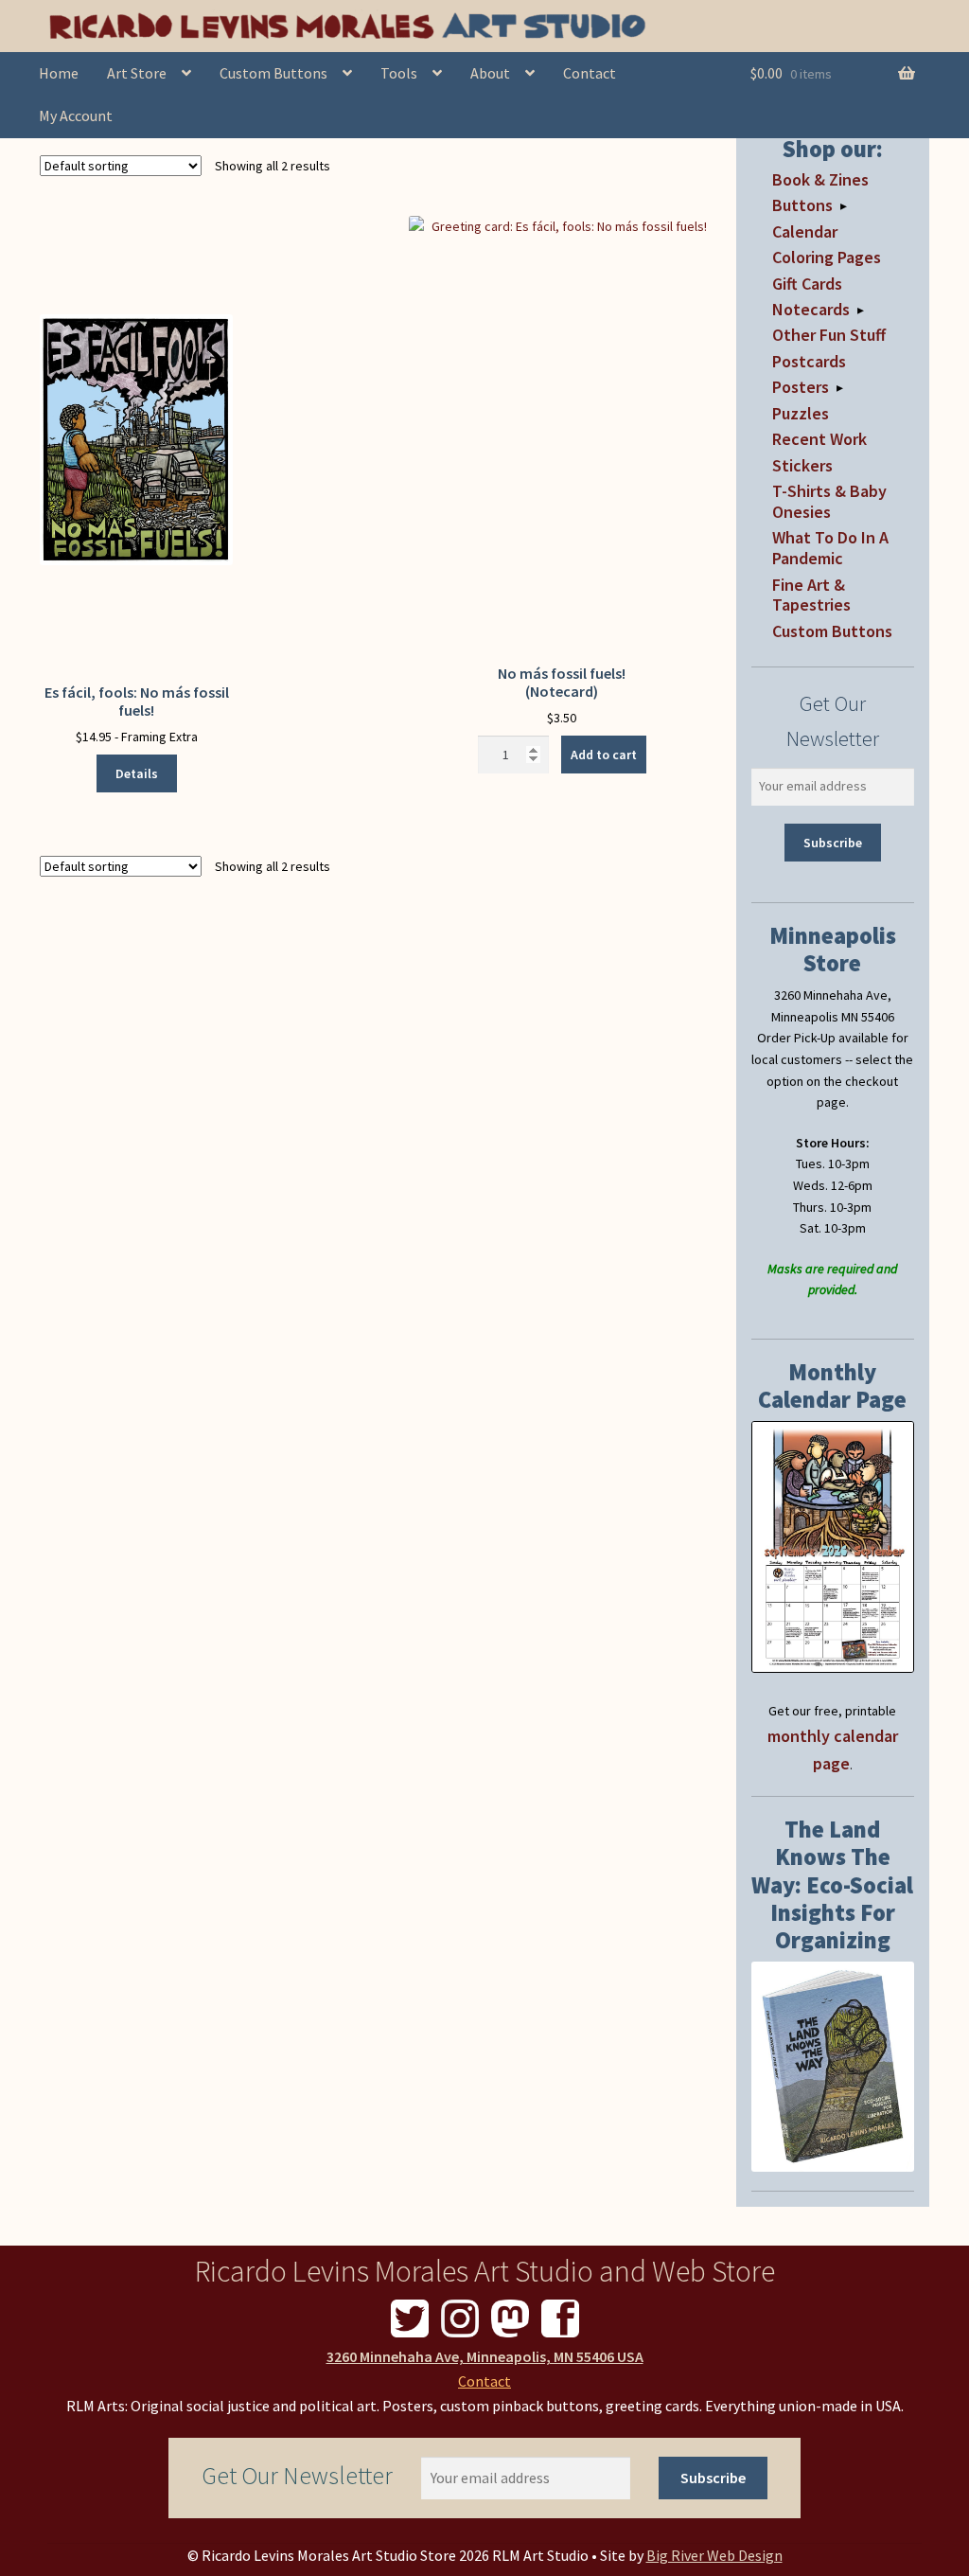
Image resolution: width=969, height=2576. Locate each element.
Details (137, 773)
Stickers (802, 465)
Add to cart (604, 755)
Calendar (805, 231)
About (490, 73)
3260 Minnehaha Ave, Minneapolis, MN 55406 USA (485, 2356)
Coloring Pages (827, 257)
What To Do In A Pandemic (830, 548)
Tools (399, 73)
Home (59, 73)
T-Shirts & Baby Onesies (829, 501)
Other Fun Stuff (829, 335)
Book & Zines (820, 179)
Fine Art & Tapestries (811, 595)
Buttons (802, 205)
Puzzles (801, 413)
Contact (590, 73)
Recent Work (819, 439)
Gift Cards (807, 284)
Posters (801, 387)
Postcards (809, 361)
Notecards (811, 309)
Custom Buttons (273, 73)
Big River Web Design (714, 2555)
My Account (76, 115)
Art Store (137, 73)
